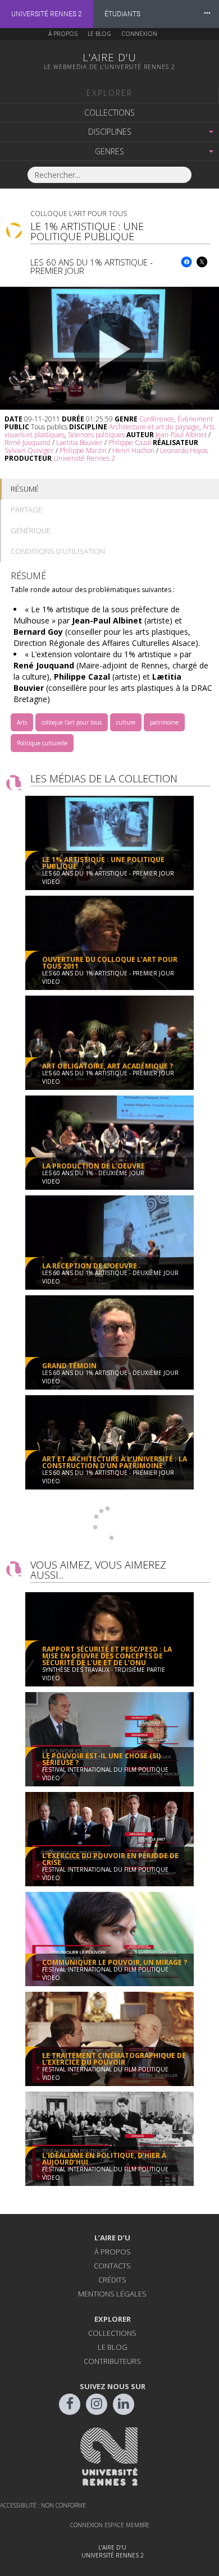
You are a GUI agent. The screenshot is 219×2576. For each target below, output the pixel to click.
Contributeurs (112, 2361)
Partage (26, 510)
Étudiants (122, 14)
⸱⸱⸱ (207, 14)
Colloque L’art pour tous (79, 214)
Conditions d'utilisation (58, 551)
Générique (31, 530)
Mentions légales (112, 2294)
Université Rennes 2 (47, 14)
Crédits (112, 2280)
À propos (63, 34)
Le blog (99, 34)
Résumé (25, 489)
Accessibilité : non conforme (43, 2505)
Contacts (112, 2266)
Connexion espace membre (110, 2525)
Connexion (139, 34)
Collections (109, 113)
